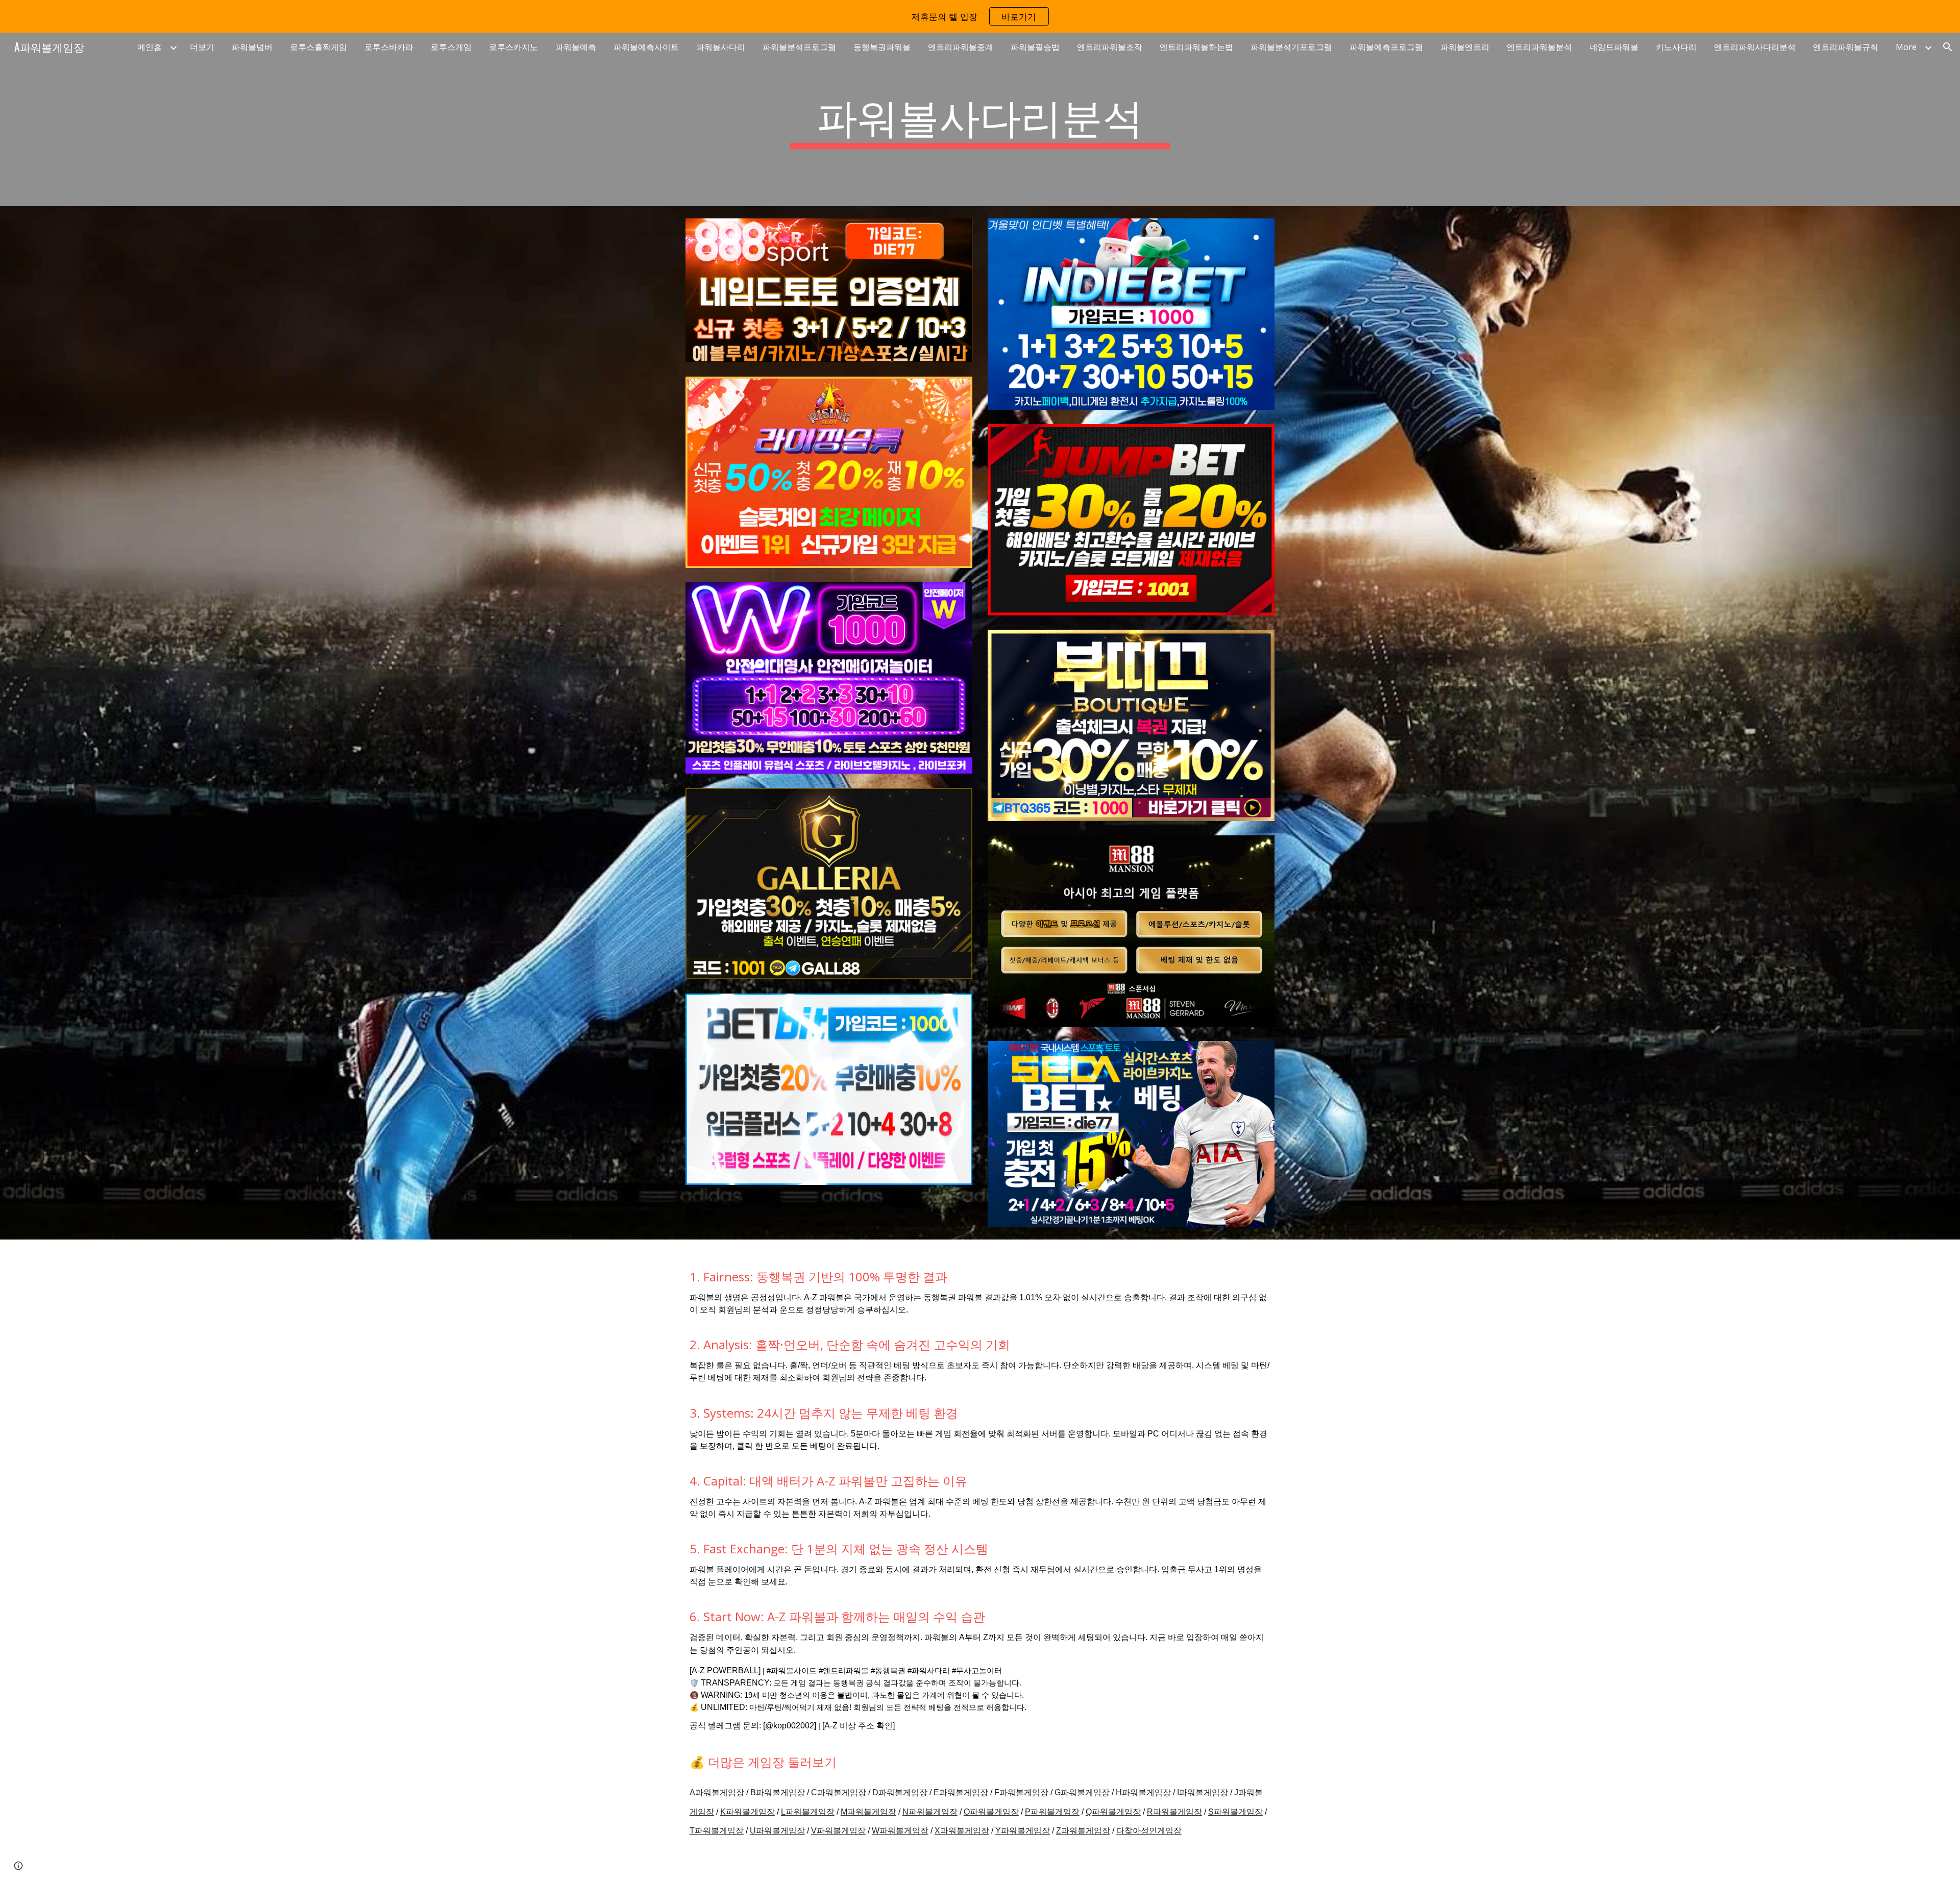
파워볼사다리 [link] (721, 47)
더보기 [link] (202, 47)
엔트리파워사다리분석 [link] (1755, 47)
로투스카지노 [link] (513, 47)
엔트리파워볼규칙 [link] (1846, 47)
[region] (980, 16)
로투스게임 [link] (451, 47)
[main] (980, 119)
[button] (1948, 47)
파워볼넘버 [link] (252, 47)
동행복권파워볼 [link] (882, 47)
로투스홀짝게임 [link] (318, 47)
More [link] (1906, 47)
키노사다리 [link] (1676, 47)
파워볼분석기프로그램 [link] (1291, 47)
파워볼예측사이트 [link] (646, 47)
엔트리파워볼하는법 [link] (1196, 47)
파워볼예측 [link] (576, 47)
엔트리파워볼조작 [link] (1110, 47)
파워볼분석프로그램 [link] (799, 47)
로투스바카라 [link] (389, 47)
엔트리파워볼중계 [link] (961, 47)
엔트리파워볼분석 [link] (1539, 47)
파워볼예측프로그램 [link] (1386, 47)
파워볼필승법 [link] (1035, 47)
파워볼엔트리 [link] (1465, 47)
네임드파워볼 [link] (1614, 47)
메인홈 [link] (150, 47)
